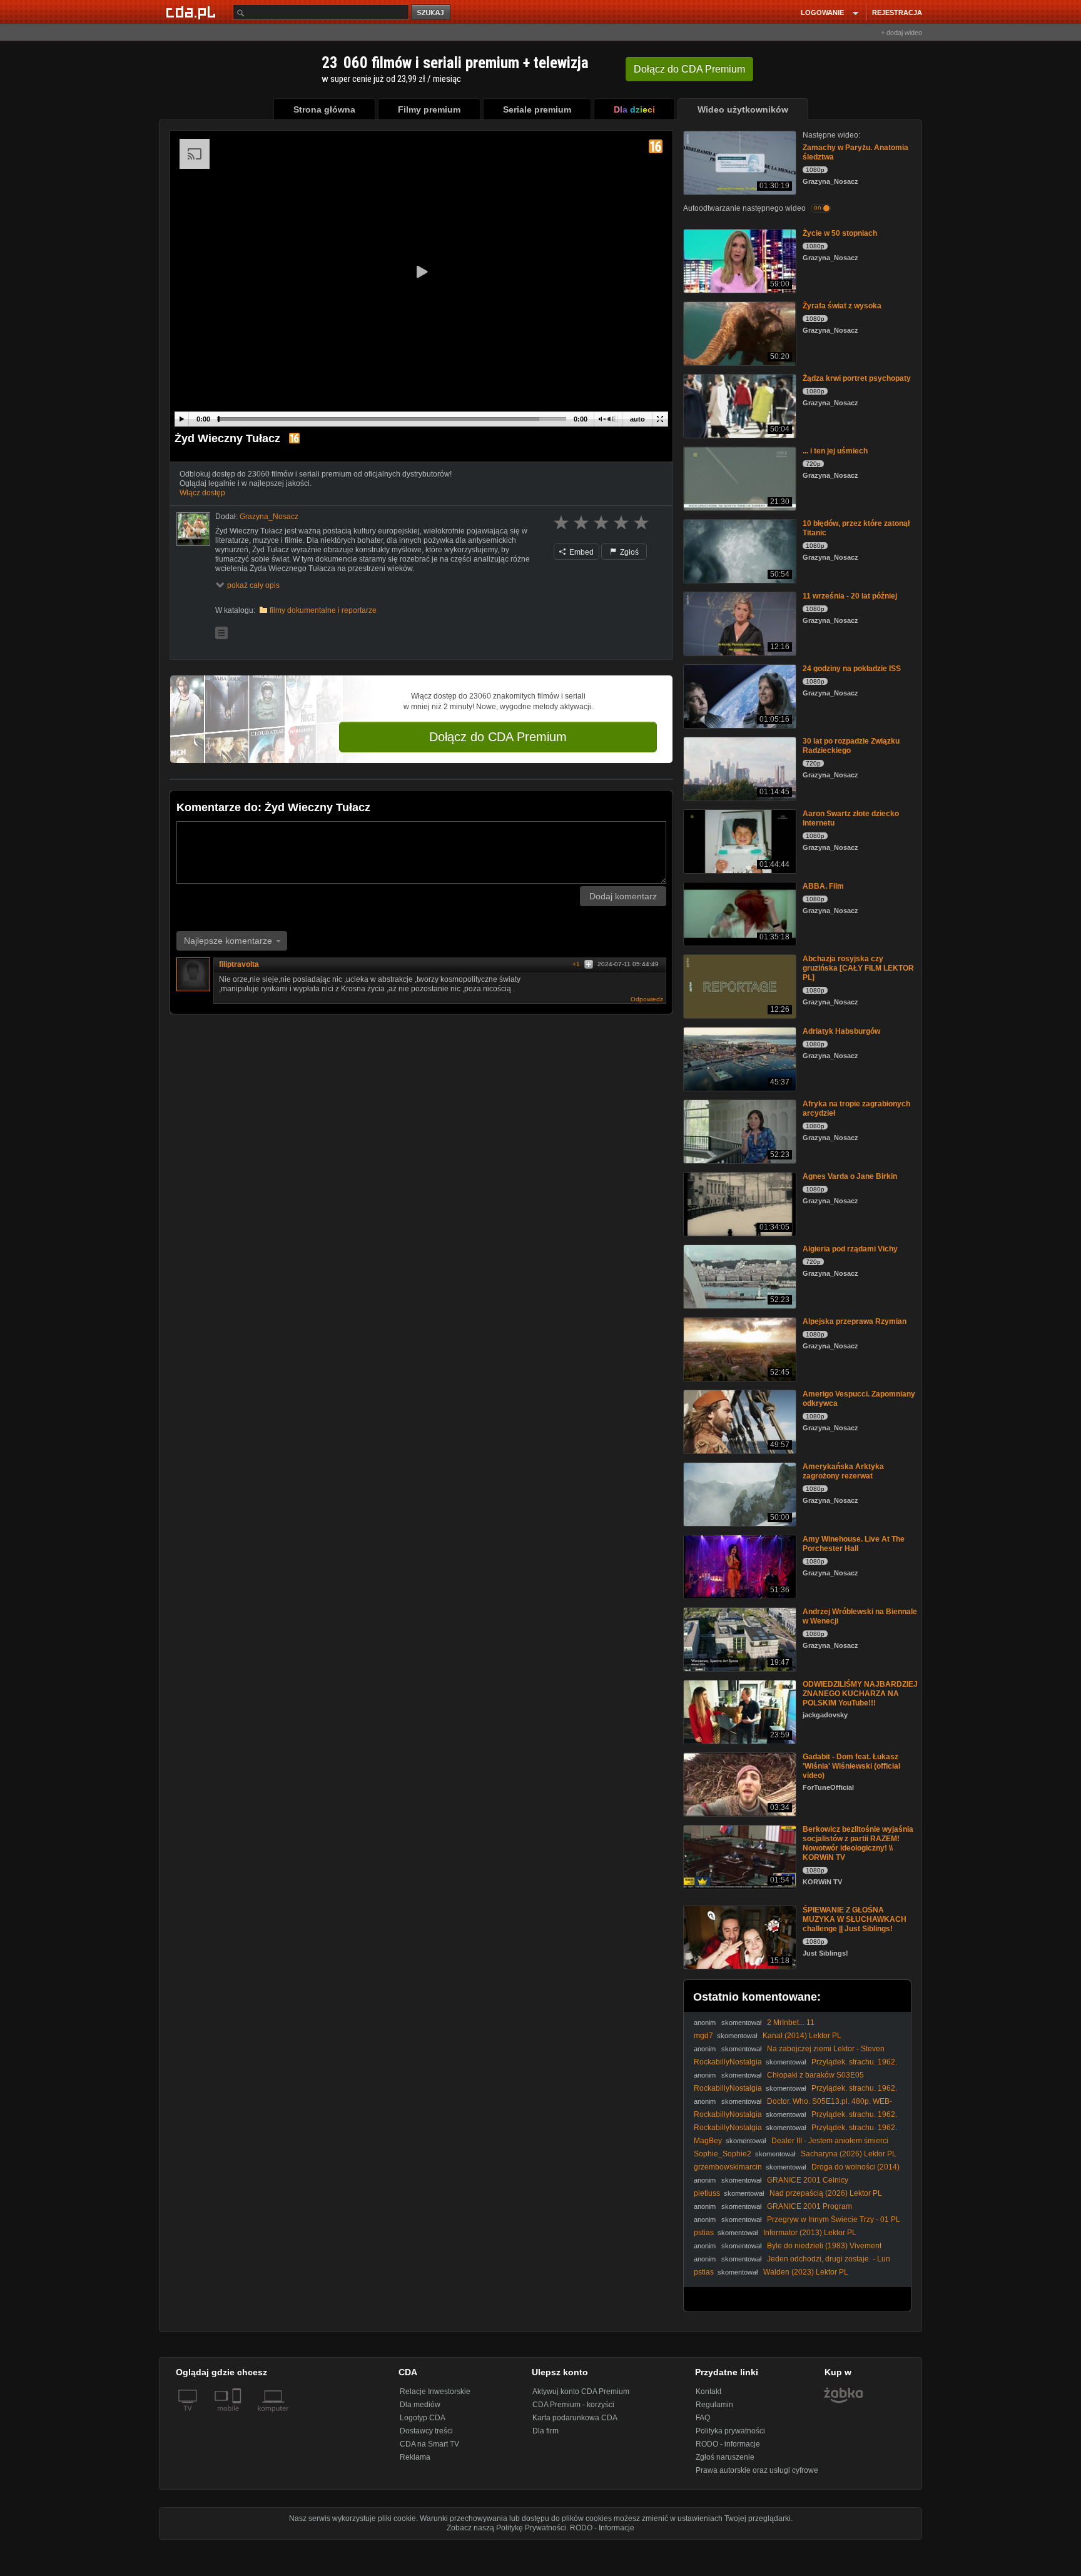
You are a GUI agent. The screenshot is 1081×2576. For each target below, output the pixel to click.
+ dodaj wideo (901, 33)
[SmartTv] (238, 2416)
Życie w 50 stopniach (840, 233)
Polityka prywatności (730, 2431)
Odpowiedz (647, 999)
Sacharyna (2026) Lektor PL (849, 2154)
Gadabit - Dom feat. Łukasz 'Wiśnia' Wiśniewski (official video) (851, 1766)
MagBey (708, 2141)
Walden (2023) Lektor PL (806, 2272)
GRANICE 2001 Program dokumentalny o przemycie (773, 2211)
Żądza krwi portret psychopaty (857, 378)
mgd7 (703, 2036)
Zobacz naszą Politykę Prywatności (506, 2528)
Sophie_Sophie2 (723, 2154)
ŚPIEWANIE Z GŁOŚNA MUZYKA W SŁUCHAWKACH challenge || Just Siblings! (855, 1919)
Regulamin (714, 2405)
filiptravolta (239, 964)
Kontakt (708, 2392)
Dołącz (689, 69)
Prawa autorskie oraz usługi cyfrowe (757, 2470)
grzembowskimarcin (728, 2167)
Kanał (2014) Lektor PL (802, 2036)
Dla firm (546, 2431)
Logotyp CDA (423, 2418)
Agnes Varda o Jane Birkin (850, 1176)
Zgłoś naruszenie (725, 2457)
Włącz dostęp (202, 493)
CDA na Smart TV (429, 2444)
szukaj (432, 13)
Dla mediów (420, 2405)
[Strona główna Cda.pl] (193, 12)
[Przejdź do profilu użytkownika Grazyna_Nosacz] (193, 529)
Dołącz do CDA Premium (498, 737)
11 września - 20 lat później (850, 596)
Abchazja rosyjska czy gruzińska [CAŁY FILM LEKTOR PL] (858, 968)
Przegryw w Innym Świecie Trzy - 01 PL (834, 2220)
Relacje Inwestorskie (435, 2392)
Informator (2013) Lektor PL (810, 2233)
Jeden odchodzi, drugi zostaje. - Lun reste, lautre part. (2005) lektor (792, 2264)
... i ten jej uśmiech (835, 451)
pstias (704, 2233)
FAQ (703, 2418)
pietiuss (707, 2193)
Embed (581, 552)
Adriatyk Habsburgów (841, 1031)
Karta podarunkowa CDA (575, 2418)
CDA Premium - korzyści (573, 2405)
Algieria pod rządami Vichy (850, 1249)
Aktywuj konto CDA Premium (581, 2392)
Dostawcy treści (426, 2431)
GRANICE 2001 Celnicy (808, 2180)
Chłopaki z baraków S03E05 (815, 2075)
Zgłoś (628, 552)
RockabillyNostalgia (728, 2062)
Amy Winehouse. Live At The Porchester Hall (854, 1544)
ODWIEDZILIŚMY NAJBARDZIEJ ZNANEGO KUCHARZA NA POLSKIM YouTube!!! (860, 1694)
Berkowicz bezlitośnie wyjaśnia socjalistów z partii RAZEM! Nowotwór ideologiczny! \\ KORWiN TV (858, 1843)
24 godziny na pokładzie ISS (852, 669)
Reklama (415, 2457)
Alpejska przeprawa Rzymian (855, 1321)
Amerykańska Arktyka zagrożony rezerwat (843, 1471)
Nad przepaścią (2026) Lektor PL (826, 2193)
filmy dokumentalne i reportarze (323, 610)
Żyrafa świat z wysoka (842, 306)
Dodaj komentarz (623, 896)
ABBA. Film (823, 886)
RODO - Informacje (602, 2528)
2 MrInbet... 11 (791, 2023)
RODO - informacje (728, 2444)
